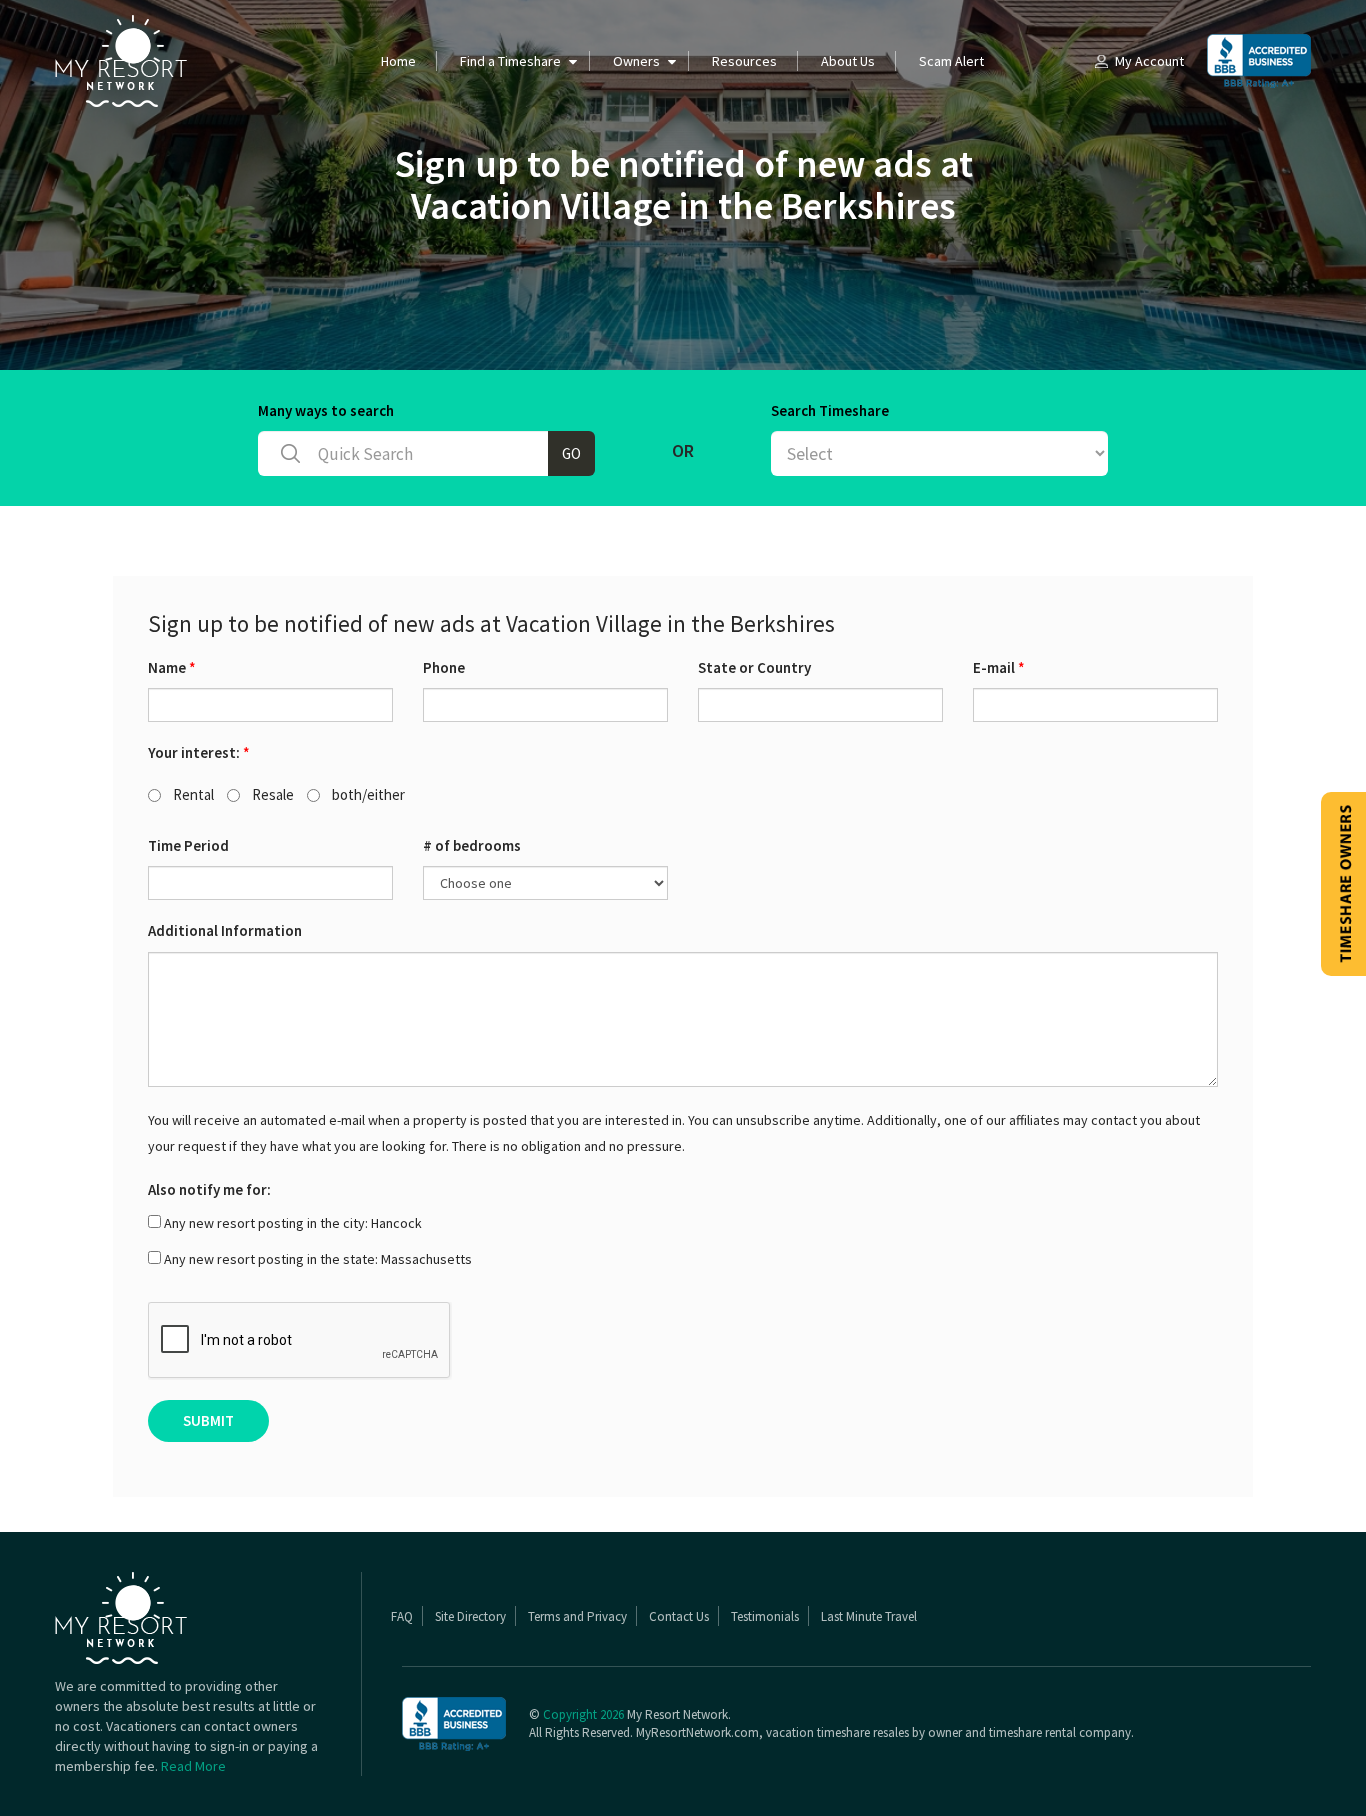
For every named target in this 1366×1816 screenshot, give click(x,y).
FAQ (402, 1616)
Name (172, 667)
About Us (848, 61)
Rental (192, 794)
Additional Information (225, 930)
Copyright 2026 (583, 1714)
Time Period (188, 845)
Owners (636, 61)
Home (398, 61)
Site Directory (470, 1616)
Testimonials (765, 1616)
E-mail (999, 667)
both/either (367, 794)
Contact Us (679, 1616)
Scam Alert (951, 61)
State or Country (754, 667)
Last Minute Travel (869, 1616)
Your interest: (199, 752)
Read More (193, 1766)
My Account (1149, 61)
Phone (444, 667)
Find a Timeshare (510, 61)
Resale (271, 794)
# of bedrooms (472, 845)
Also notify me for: (209, 1189)
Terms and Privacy (577, 1616)
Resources (744, 61)
